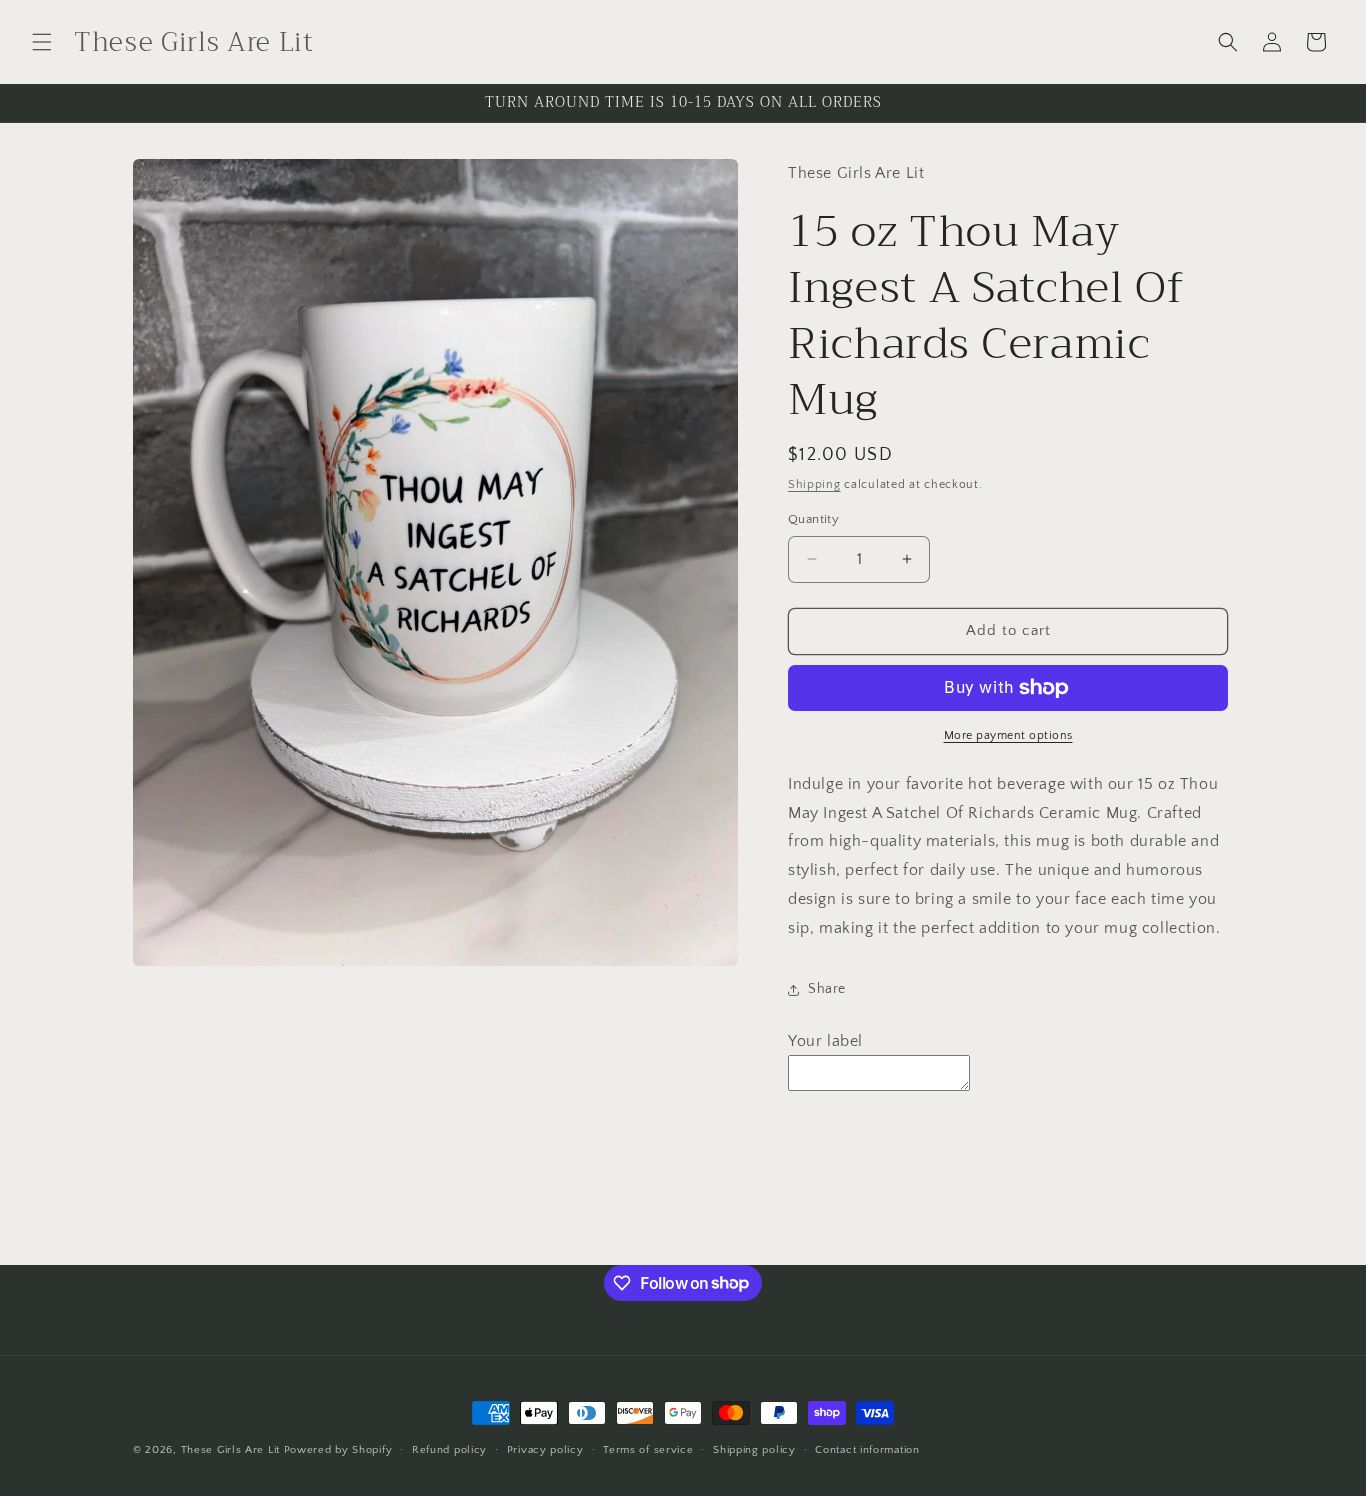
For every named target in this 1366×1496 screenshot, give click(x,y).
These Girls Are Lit (230, 1450)
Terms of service (648, 1449)
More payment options (1008, 735)
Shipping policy (754, 1449)
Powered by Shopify (338, 1450)
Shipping (814, 484)
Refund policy (449, 1449)
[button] (42, 42)
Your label (825, 1041)
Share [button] (827, 989)
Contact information (867, 1449)
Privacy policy (545, 1449)
